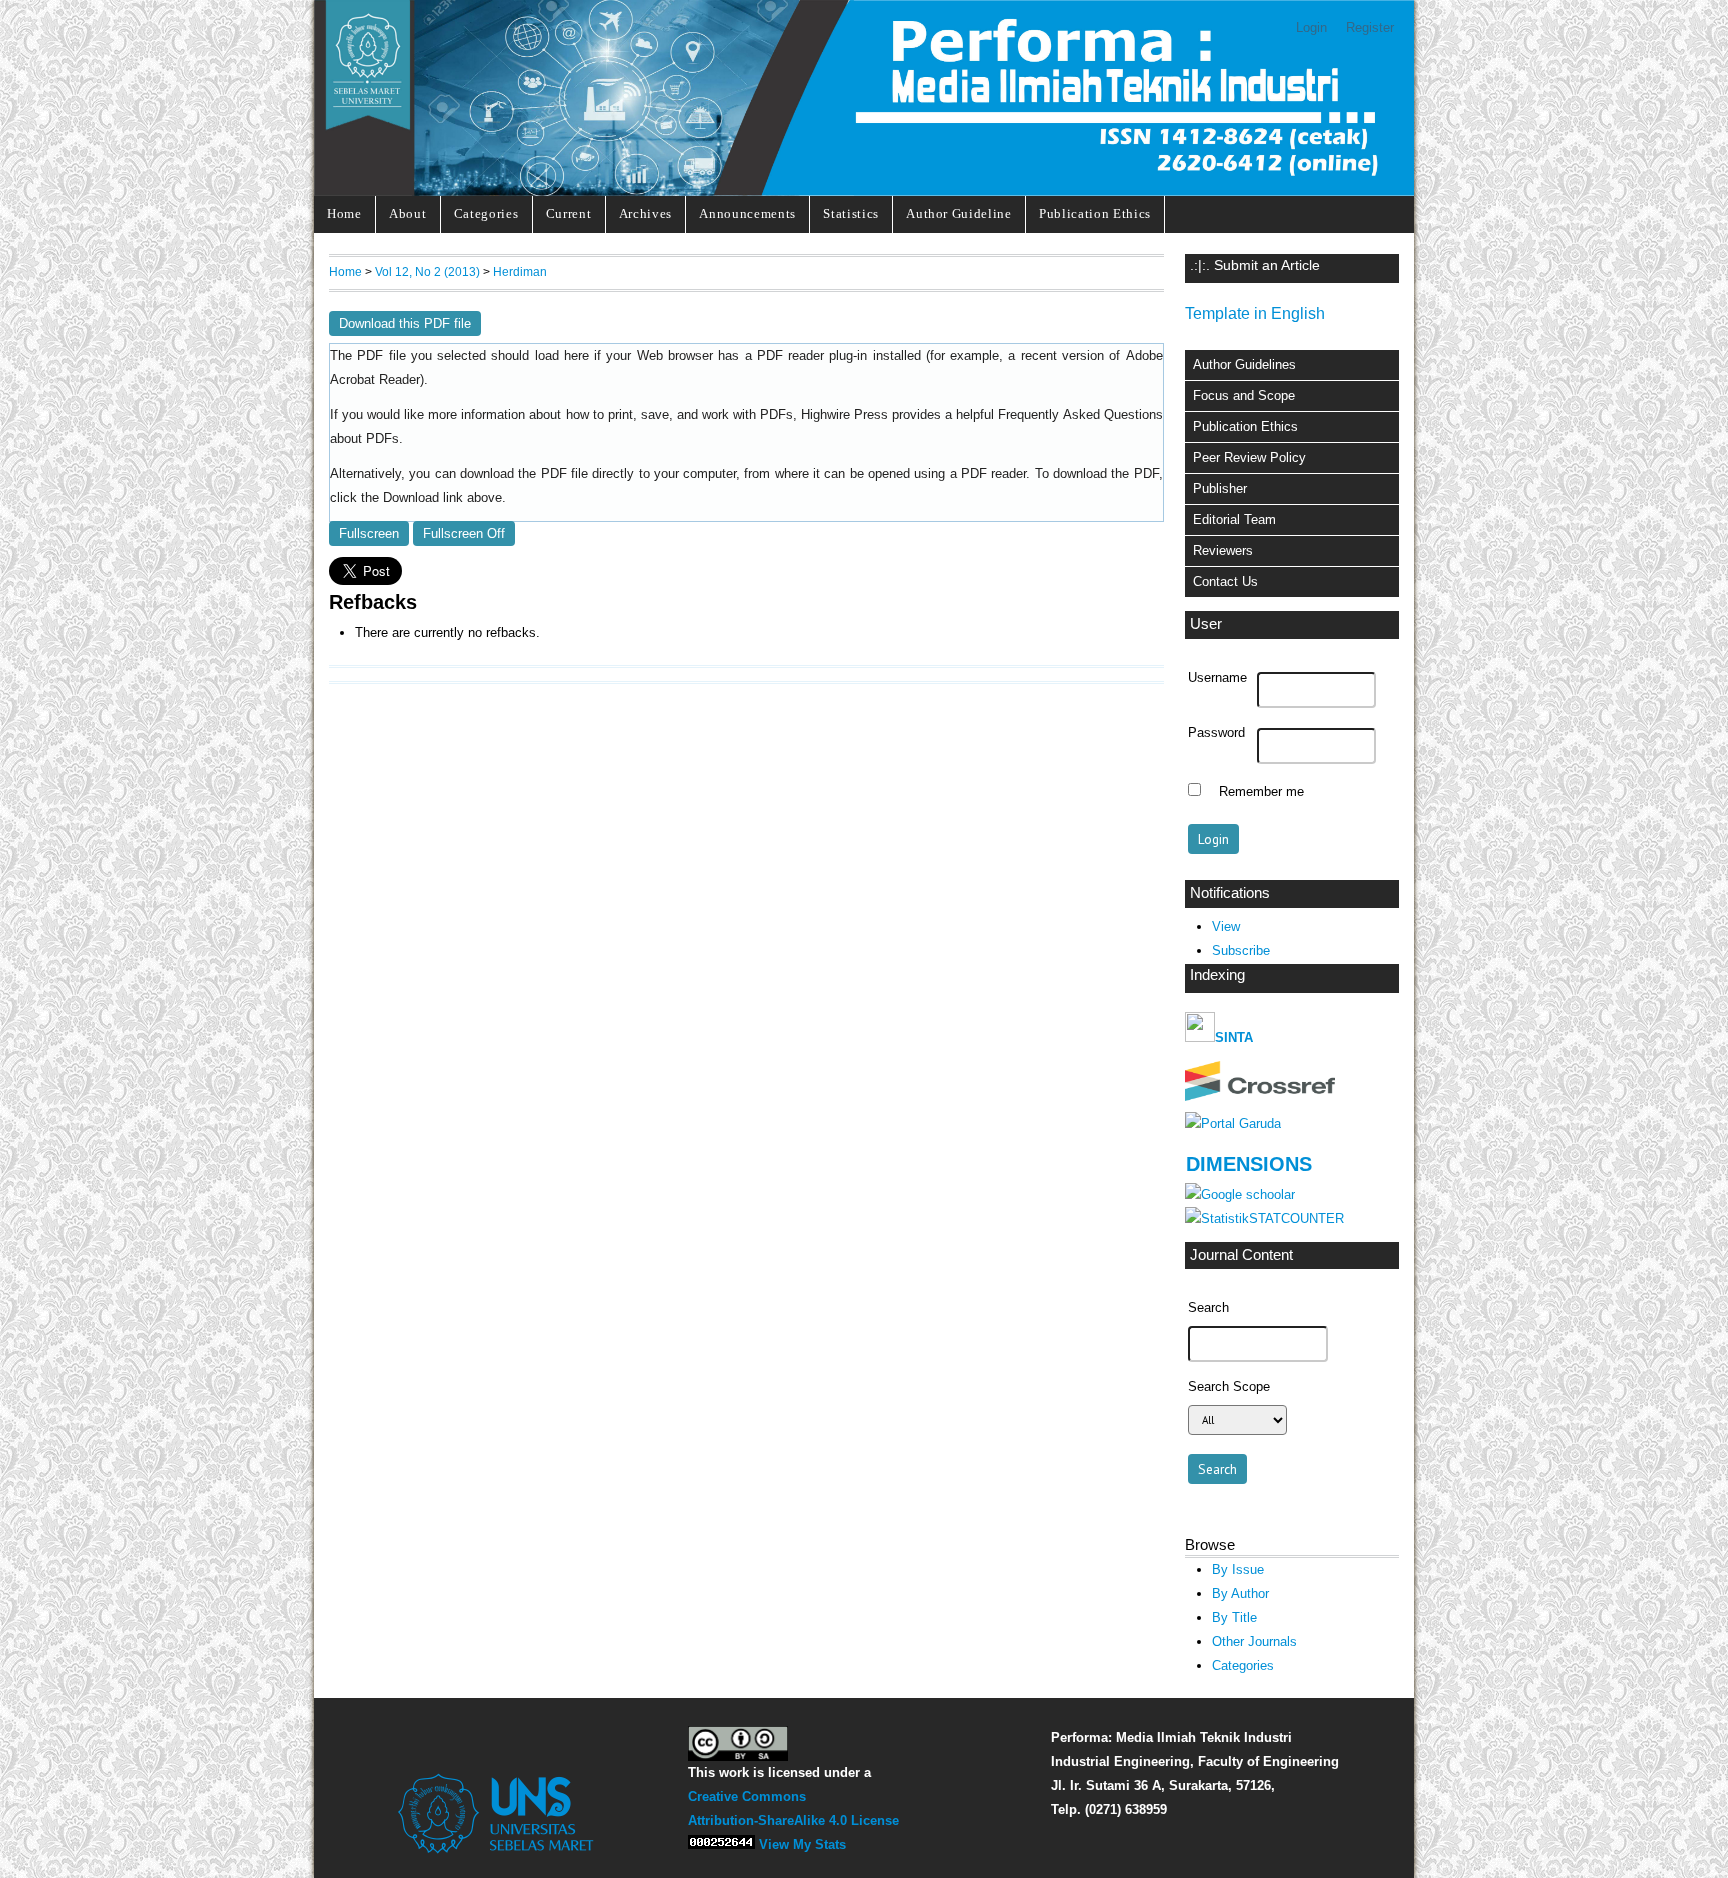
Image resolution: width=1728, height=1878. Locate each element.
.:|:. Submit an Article (1255, 265)
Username (1217, 678)
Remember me (1261, 792)
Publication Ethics (1095, 213)
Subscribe (1241, 950)
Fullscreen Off (464, 533)
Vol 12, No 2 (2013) (427, 271)
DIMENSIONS (1249, 1164)
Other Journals (1254, 1641)
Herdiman (520, 271)
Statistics (851, 213)
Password (1216, 733)
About (407, 213)
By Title (1234, 1617)
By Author (1240, 1593)
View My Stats (802, 1844)
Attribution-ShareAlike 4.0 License (793, 1820)
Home (344, 213)
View (1226, 926)
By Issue (1238, 1569)
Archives (645, 213)
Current (569, 213)
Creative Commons (747, 1796)
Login (1311, 27)
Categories (486, 213)
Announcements (747, 213)
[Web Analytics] (721, 1844)
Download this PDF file (405, 323)
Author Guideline (959, 213)
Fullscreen (369, 533)
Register (1370, 27)
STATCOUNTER (1296, 1218)
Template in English (1255, 313)
